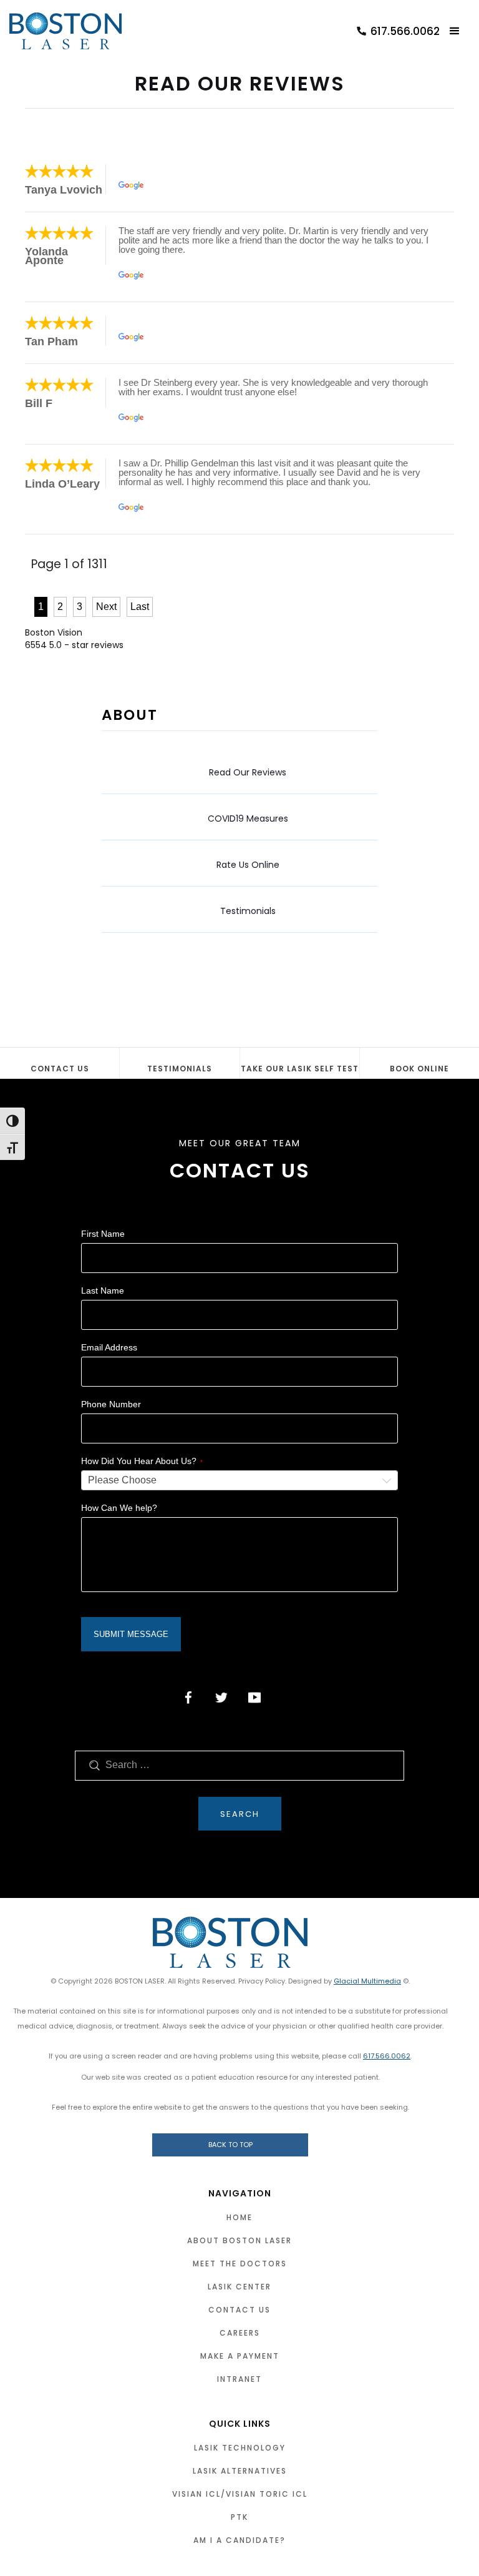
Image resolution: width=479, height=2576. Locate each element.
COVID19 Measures (248, 819)
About (130, 715)
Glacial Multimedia (367, 1981)
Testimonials (248, 911)
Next (106, 607)
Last (140, 607)
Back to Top (230, 2145)
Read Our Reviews (248, 772)
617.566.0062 (387, 2056)
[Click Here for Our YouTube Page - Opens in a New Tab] (254, 1698)
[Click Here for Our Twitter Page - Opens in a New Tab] (221, 1698)
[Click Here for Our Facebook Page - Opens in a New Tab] (188, 1698)
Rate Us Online (248, 865)
